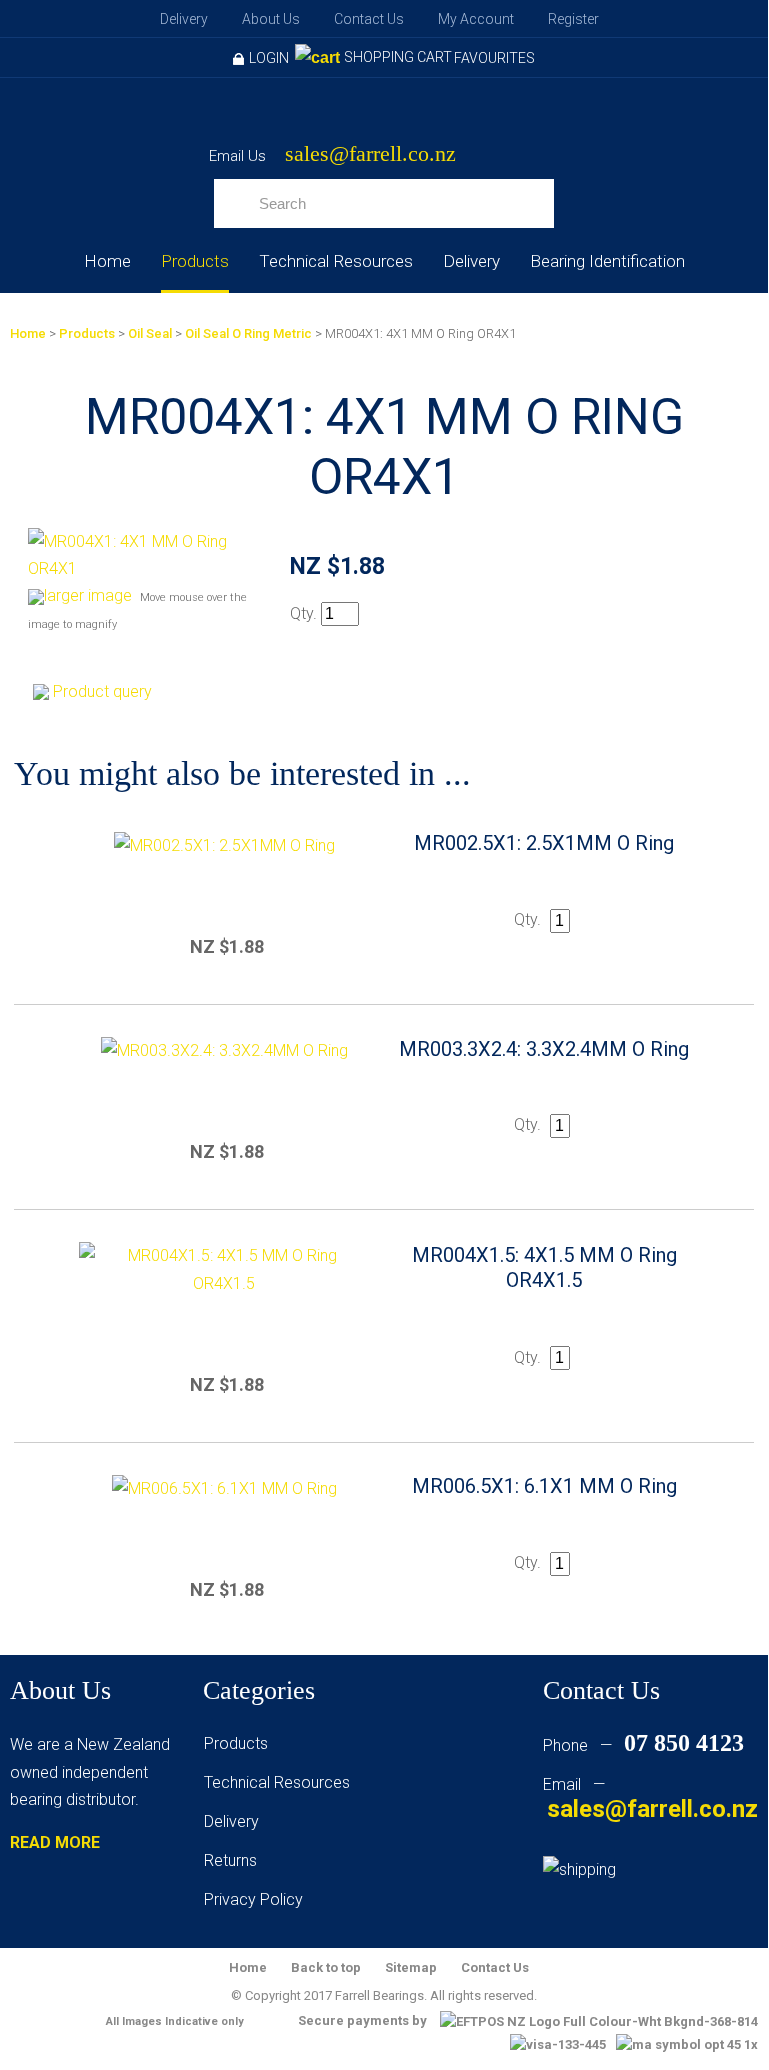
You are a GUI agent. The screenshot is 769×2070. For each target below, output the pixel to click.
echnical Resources (281, 1782)
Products (195, 261)
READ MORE (55, 1842)
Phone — (643, 1745)
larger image (88, 595)
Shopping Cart (398, 57)
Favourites (494, 58)
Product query (102, 691)
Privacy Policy (253, 1899)
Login (269, 58)
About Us (271, 19)
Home (107, 261)
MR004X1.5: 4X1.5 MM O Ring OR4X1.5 (544, 1267)
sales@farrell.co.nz (370, 154)
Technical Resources (336, 261)
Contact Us (369, 19)
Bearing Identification (607, 261)
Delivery (184, 19)
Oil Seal (150, 333)
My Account (476, 19)
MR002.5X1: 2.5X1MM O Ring (544, 843)
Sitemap (411, 1967)
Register (573, 19)
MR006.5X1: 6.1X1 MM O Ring (544, 1486)
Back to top (326, 1967)
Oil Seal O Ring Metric (248, 333)
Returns (230, 1860)
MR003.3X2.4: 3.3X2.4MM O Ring (544, 1049)
